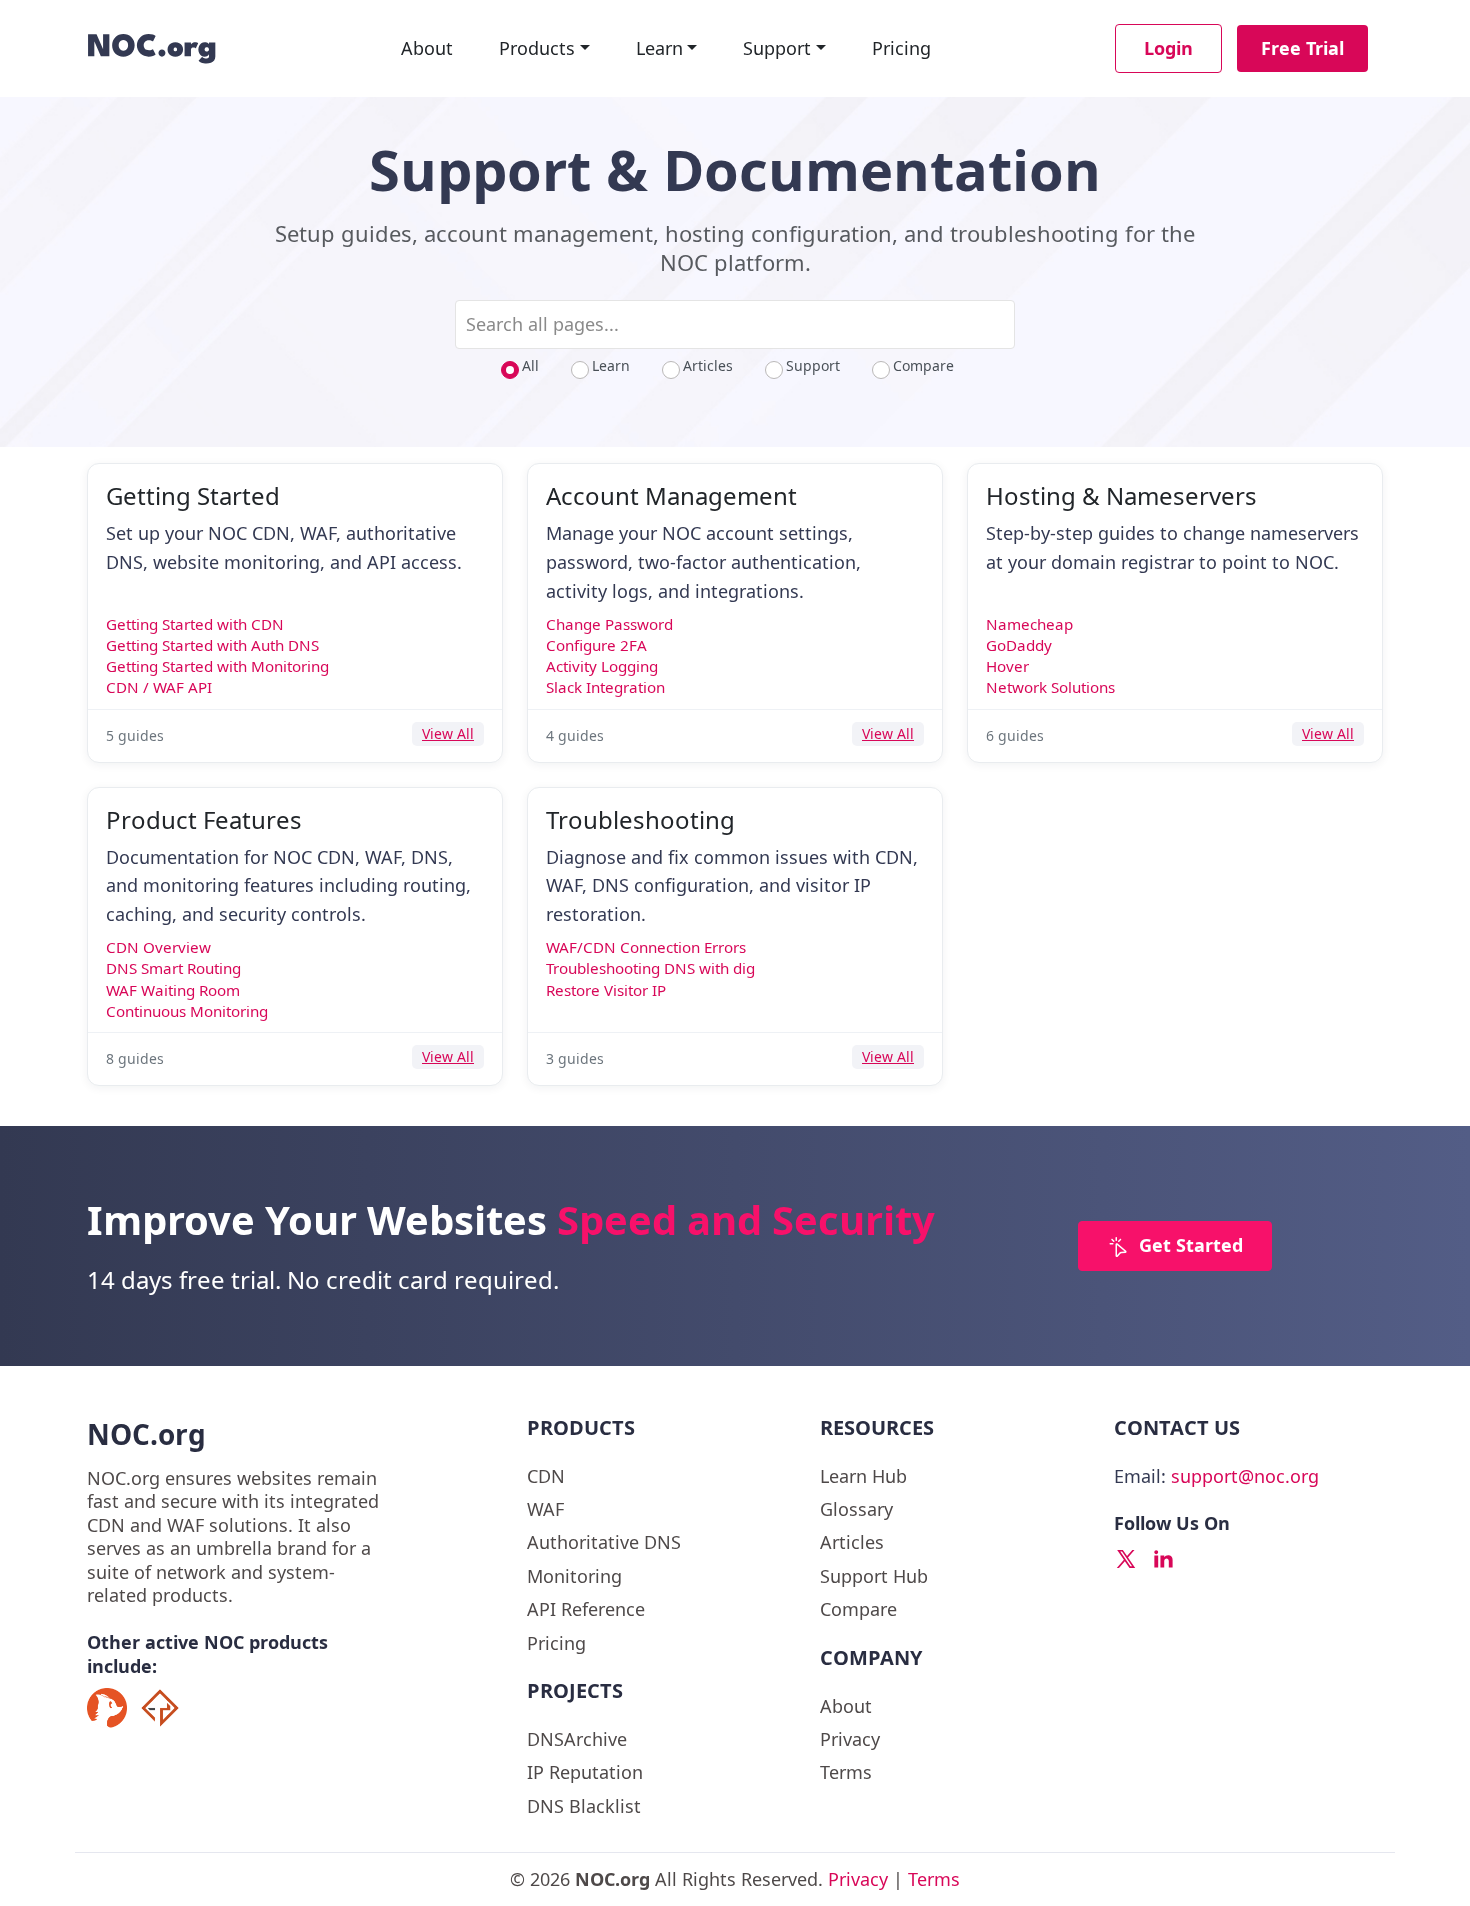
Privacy (850, 1739)
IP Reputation (585, 1772)
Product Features (204, 819)
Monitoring (574, 1576)
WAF (545, 1509)
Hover (1007, 666)
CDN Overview (158, 947)
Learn (659, 48)
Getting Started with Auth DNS (212, 645)
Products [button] (537, 48)
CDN (546, 1476)
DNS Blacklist (584, 1806)
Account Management (671, 495)
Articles (708, 366)
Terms (846, 1772)
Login (1168, 48)
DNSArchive (577, 1739)
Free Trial (1302, 48)
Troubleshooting (640, 819)
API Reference (586, 1609)
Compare (923, 366)
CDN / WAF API (159, 687)
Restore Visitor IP (606, 990)
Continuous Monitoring (187, 1011)
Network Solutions (1050, 687)
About (427, 48)
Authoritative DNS (604, 1542)
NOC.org (146, 1434)
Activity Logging (602, 666)
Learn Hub (863, 1476)
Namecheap (1029, 624)
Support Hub (874, 1576)
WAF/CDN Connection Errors (646, 947)
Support (777, 48)
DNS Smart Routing (173, 968)
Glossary (856, 1509)
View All (448, 733)
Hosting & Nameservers (1121, 495)
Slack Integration (605, 687)
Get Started (1191, 1245)
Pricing (901, 48)
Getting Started (193, 495)
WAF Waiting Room (173, 990)
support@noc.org (1245, 1476)
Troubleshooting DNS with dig (650, 968)
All (530, 366)
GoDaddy (1019, 645)
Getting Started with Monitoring (217, 666)
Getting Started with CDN (195, 624)
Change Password (609, 624)
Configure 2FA (596, 645)
